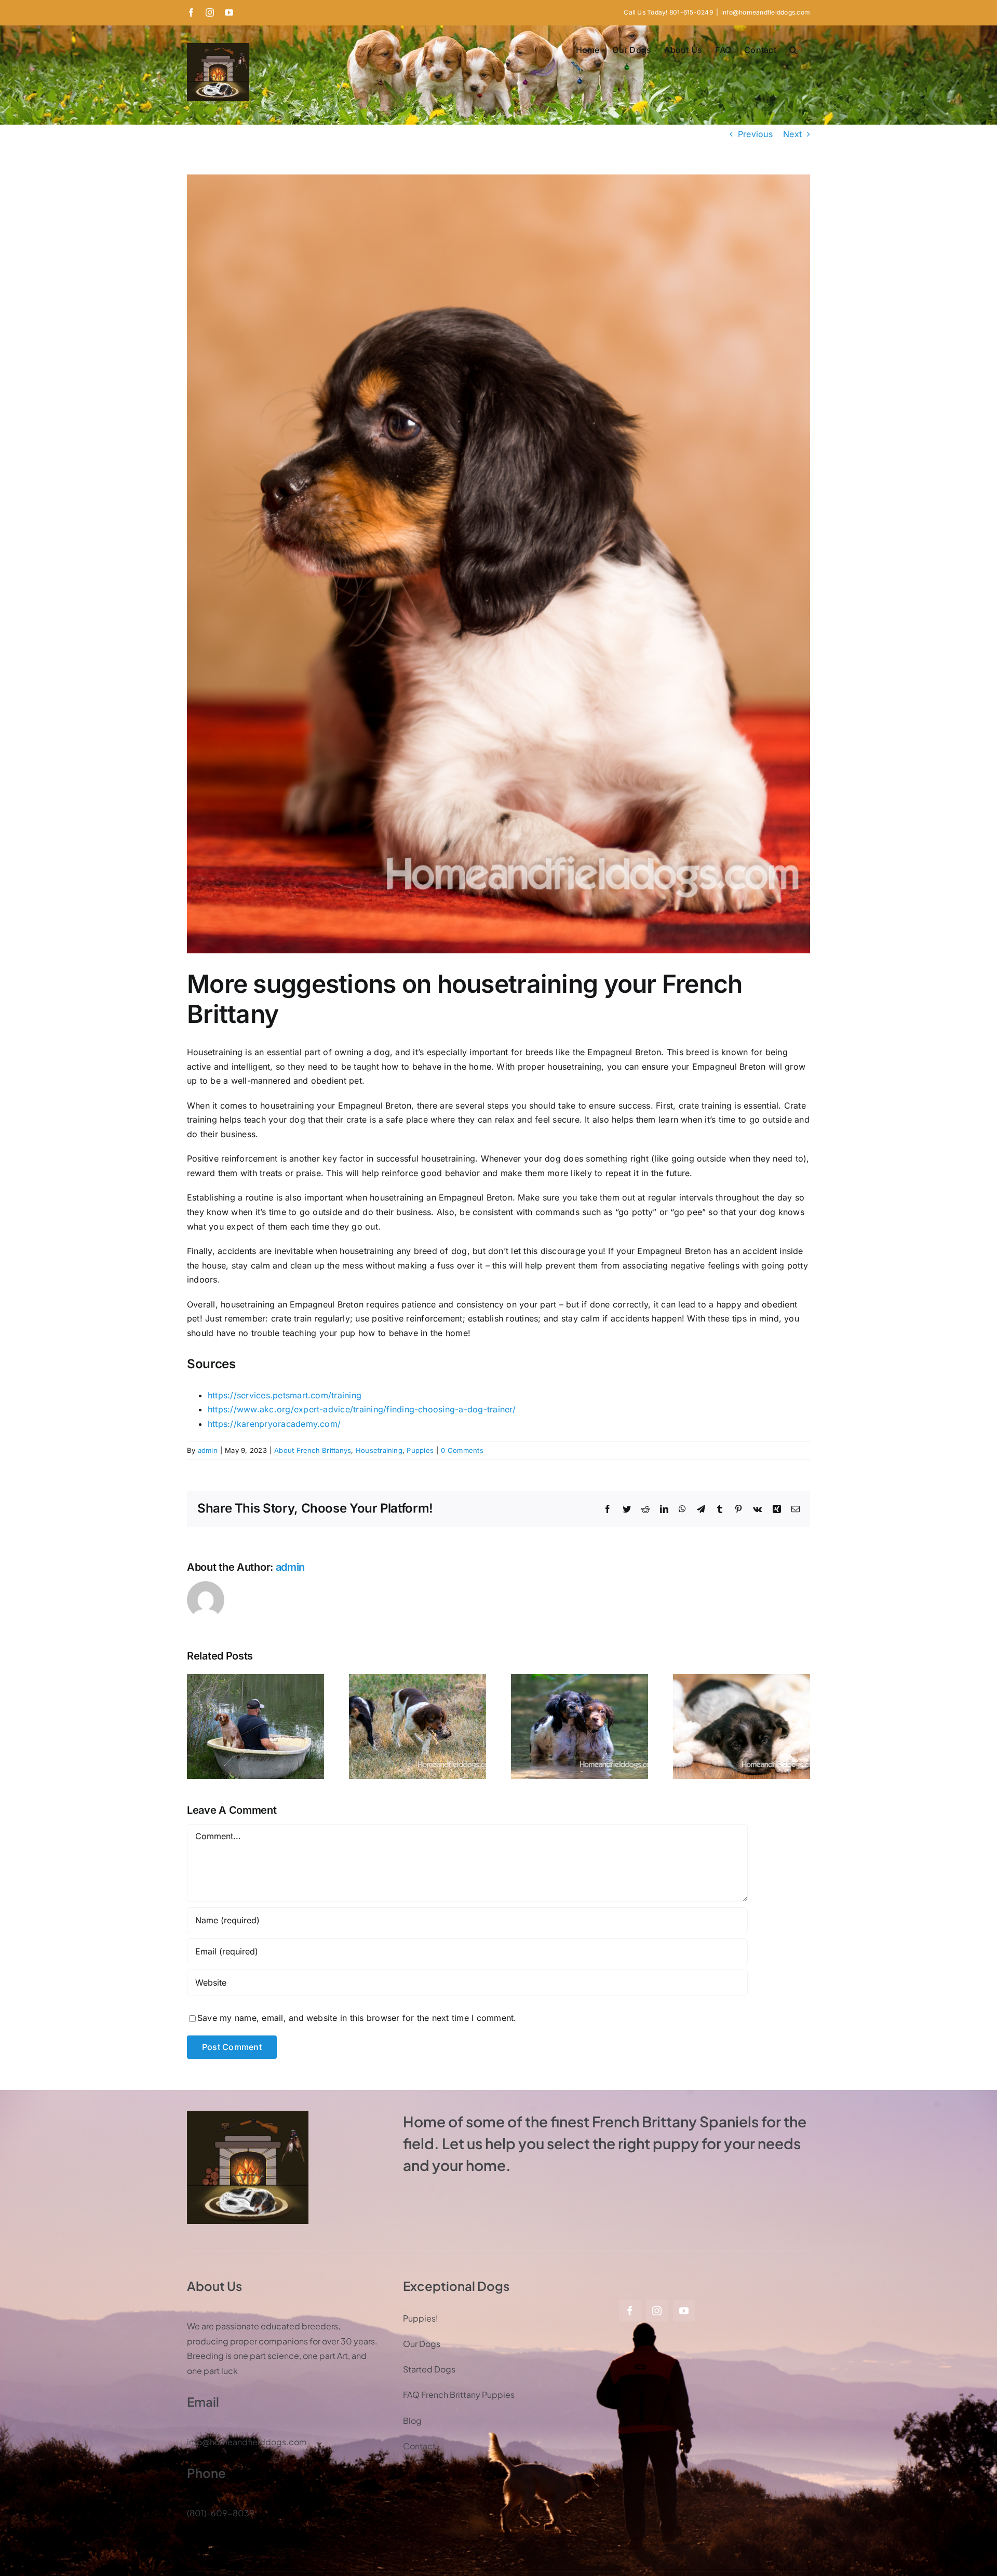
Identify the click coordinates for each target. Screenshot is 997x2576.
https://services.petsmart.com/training (285, 1395)
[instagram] (657, 2311)
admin (208, 1450)
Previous (755, 134)
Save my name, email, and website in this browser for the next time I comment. (357, 2018)
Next (792, 134)
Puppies (420, 1450)
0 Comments (462, 1450)
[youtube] (684, 2311)
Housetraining (379, 1450)
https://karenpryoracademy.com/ (274, 1424)
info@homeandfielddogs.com (766, 12)
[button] (793, 50)
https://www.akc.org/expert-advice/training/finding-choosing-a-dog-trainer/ (362, 1409)
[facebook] (630, 2311)
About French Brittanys (313, 1450)
